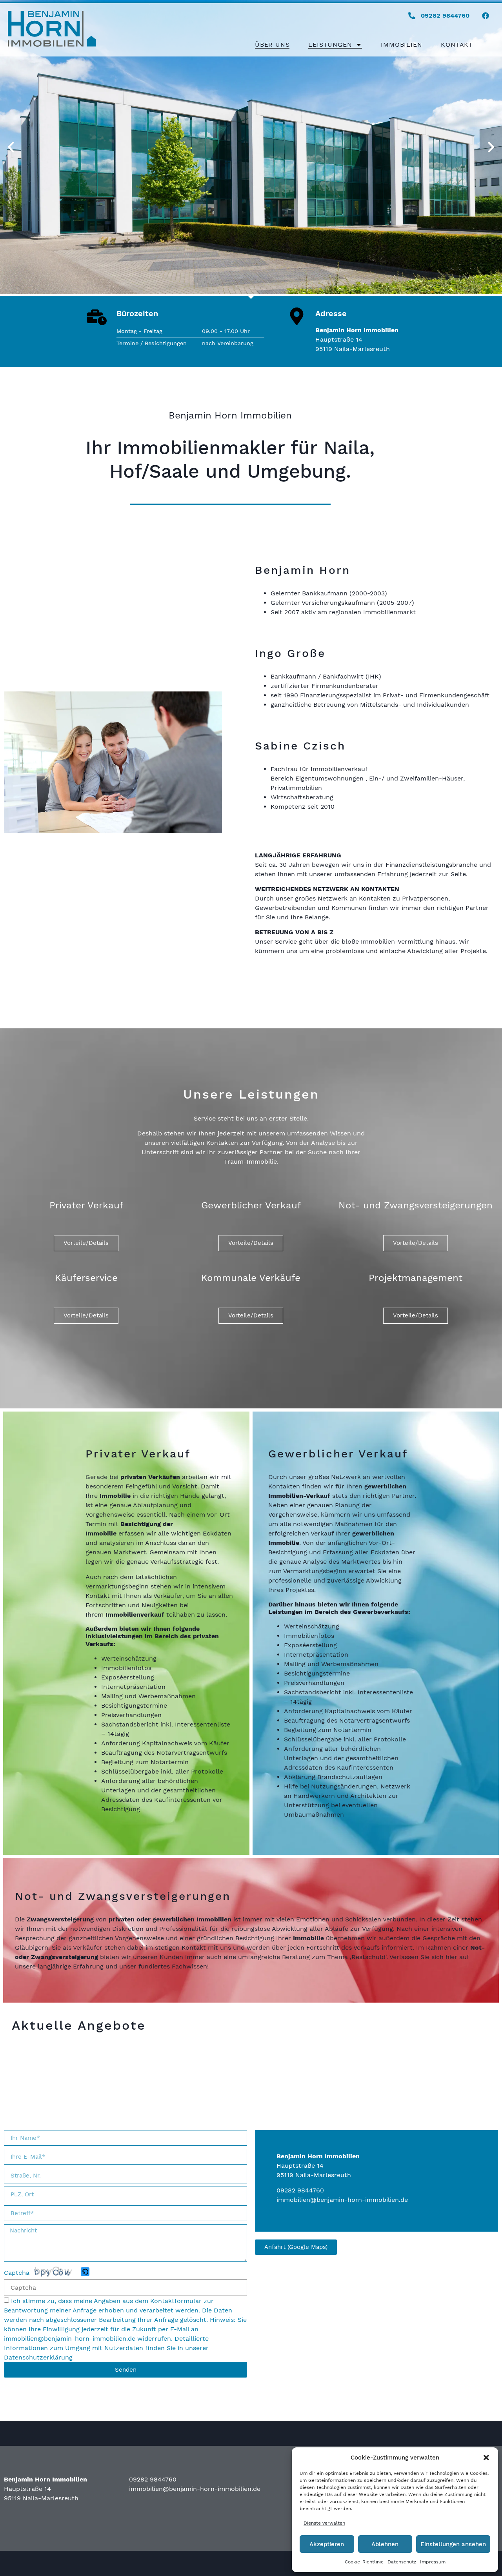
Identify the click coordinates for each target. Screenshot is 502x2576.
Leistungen (330, 45)
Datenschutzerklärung (38, 2357)
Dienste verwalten (324, 2523)
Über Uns (272, 45)
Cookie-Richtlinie (364, 2562)
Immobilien (401, 45)
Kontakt (457, 45)
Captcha (17, 2273)
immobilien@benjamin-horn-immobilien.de (70, 2339)
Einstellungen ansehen (453, 2544)
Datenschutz (402, 2562)
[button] (486, 2458)
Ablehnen (385, 2544)
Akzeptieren (327, 2544)
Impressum (433, 2562)
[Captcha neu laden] (85, 2272)
